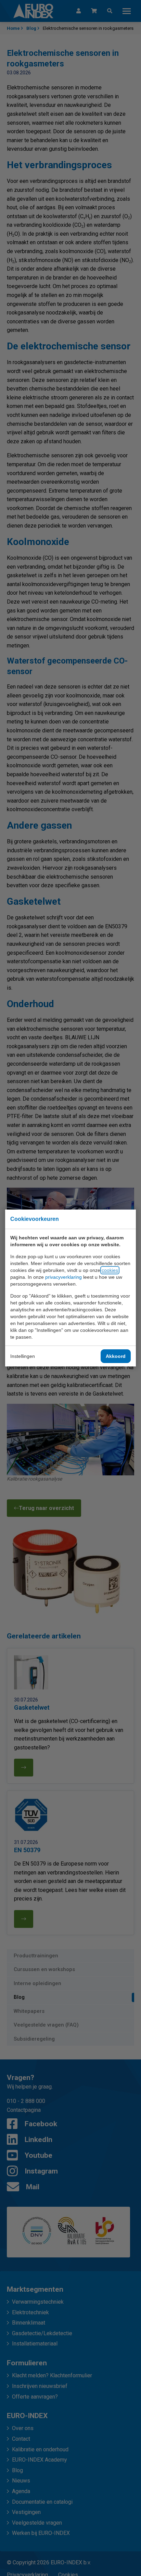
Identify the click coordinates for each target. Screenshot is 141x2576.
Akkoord (116, 1356)
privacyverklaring (63, 1277)
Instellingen (23, 1356)
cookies (110, 1270)
